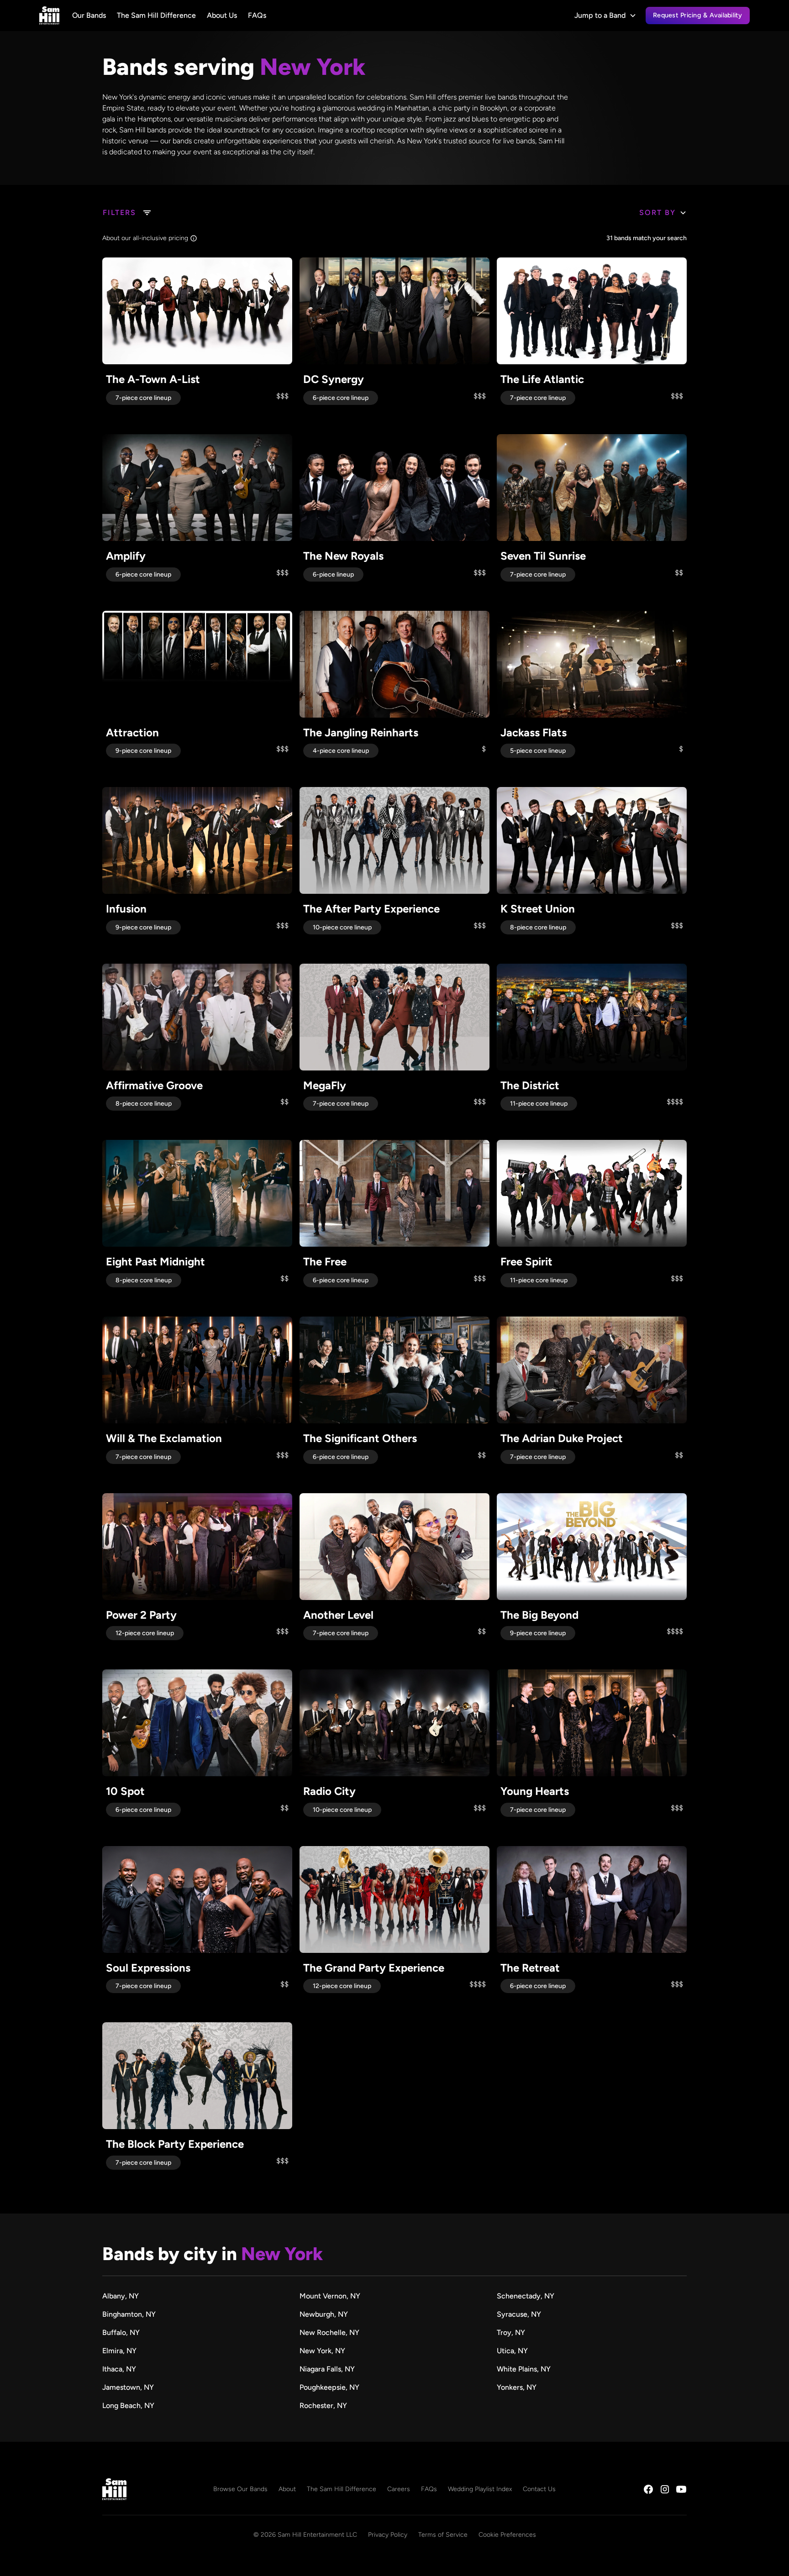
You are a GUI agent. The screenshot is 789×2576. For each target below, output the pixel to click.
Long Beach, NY (128, 2405)
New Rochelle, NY (329, 2332)
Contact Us (539, 2489)
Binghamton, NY (129, 2314)
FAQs (257, 15)
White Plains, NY (524, 2369)
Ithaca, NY (119, 2369)
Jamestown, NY (128, 2387)
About (287, 2489)
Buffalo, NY (121, 2332)
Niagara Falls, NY (327, 2369)
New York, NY (322, 2351)
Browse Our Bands (240, 2489)
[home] (49, 16)
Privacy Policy (388, 2535)
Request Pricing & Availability (698, 15)
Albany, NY (121, 2296)
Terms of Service (443, 2535)
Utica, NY (512, 2351)
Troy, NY (511, 2332)
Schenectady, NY (526, 2296)
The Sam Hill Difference (156, 15)
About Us (222, 15)
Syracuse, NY (519, 2314)
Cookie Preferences (507, 2535)
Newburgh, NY (324, 2314)
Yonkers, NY (517, 2387)
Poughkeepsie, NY (329, 2387)
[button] (605, 16)
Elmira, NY (119, 2351)
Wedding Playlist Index (480, 2489)
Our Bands (89, 15)
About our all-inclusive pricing (145, 238)
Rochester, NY (323, 2405)
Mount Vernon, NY (330, 2296)
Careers (399, 2489)
